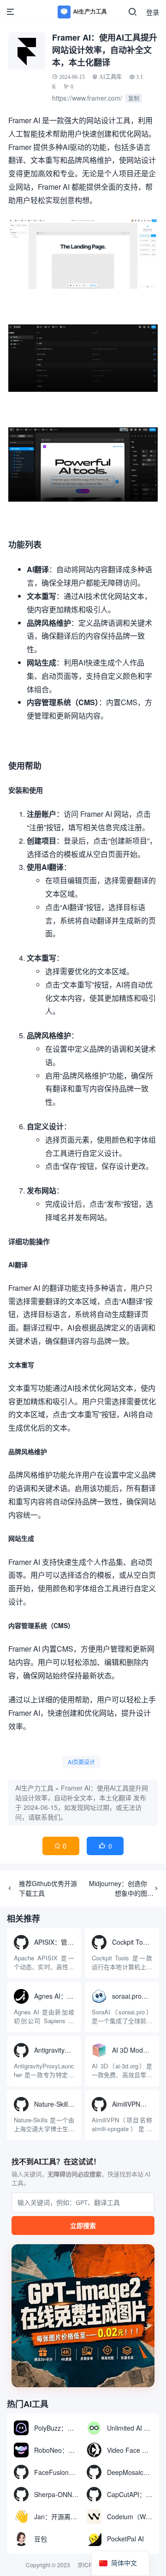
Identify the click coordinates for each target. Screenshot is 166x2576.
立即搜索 (83, 2226)
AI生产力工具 (34, 1788)
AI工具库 (110, 77)
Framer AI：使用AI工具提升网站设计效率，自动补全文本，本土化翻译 (82, 1793)
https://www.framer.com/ (87, 98)
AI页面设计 (81, 1762)
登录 (153, 12)
